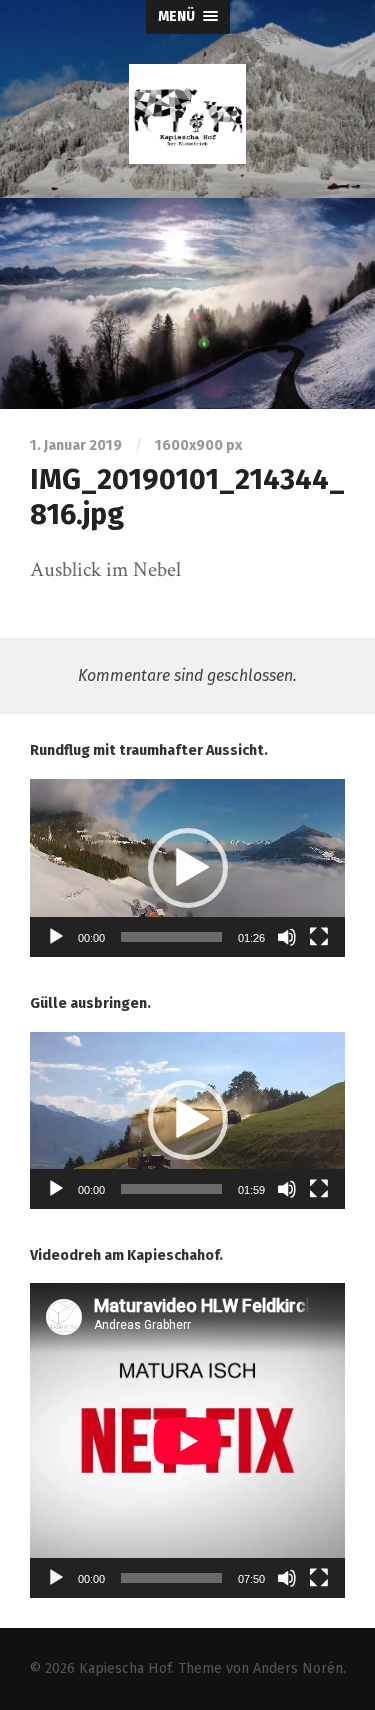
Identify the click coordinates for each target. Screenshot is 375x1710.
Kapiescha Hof (125, 1668)
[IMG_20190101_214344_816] (187, 303)
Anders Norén (298, 1668)
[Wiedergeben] (56, 937)
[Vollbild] (319, 937)
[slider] (171, 937)
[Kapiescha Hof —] (188, 114)
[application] (187, 868)
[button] (188, 868)
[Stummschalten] (287, 937)
